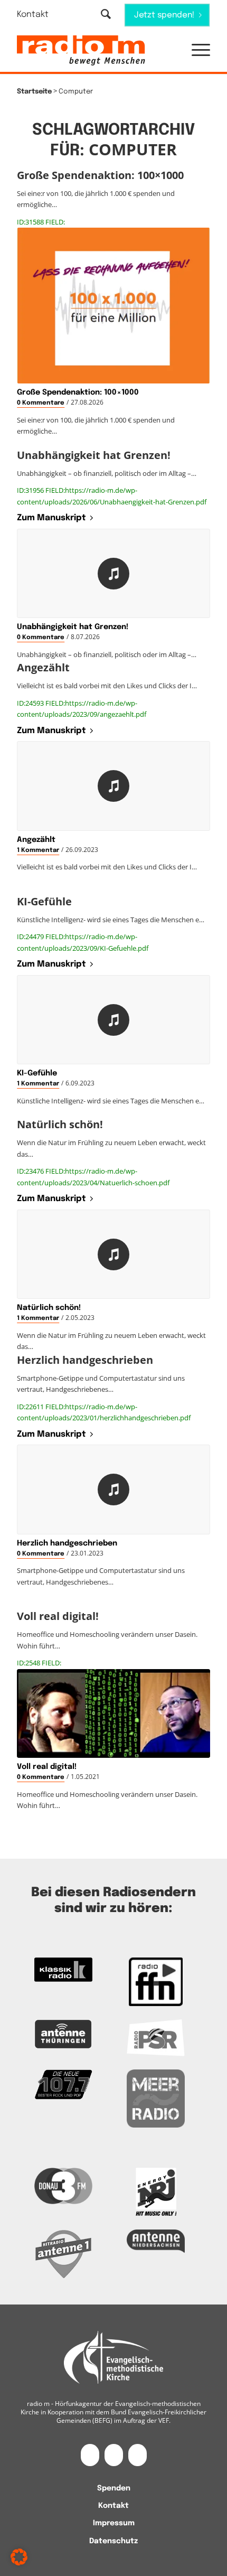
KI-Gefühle (37, 1073)
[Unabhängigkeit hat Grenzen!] (113, 574)
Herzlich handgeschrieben (67, 1543)
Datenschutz (113, 2541)
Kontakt (33, 15)
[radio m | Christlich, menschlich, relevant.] (94, 51)
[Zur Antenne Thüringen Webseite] (63, 2034)
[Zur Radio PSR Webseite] (156, 2038)
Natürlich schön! (49, 1308)
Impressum (114, 2523)
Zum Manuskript (51, 518)
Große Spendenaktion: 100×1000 (78, 392)
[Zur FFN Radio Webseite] (156, 1982)
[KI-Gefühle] (113, 1020)
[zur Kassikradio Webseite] (63, 1970)
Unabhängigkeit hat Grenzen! (73, 627)
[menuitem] (39, 15)
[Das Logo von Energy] (156, 2192)
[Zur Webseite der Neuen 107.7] (63, 2085)
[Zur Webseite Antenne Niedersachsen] (156, 2241)
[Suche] (106, 15)
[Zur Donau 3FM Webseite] (63, 2186)
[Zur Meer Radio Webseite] (156, 2099)
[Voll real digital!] (113, 1714)
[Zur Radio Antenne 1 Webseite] (63, 2254)
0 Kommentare (41, 403)
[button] (196, 51)
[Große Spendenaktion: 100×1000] (113, 306)
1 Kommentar (38, 850)
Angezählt (36, 840)
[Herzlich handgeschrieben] (113, 1490)
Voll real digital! (47, 1767)
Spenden (114, 2488)
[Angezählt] (113, 786)
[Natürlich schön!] (113, 1254)
